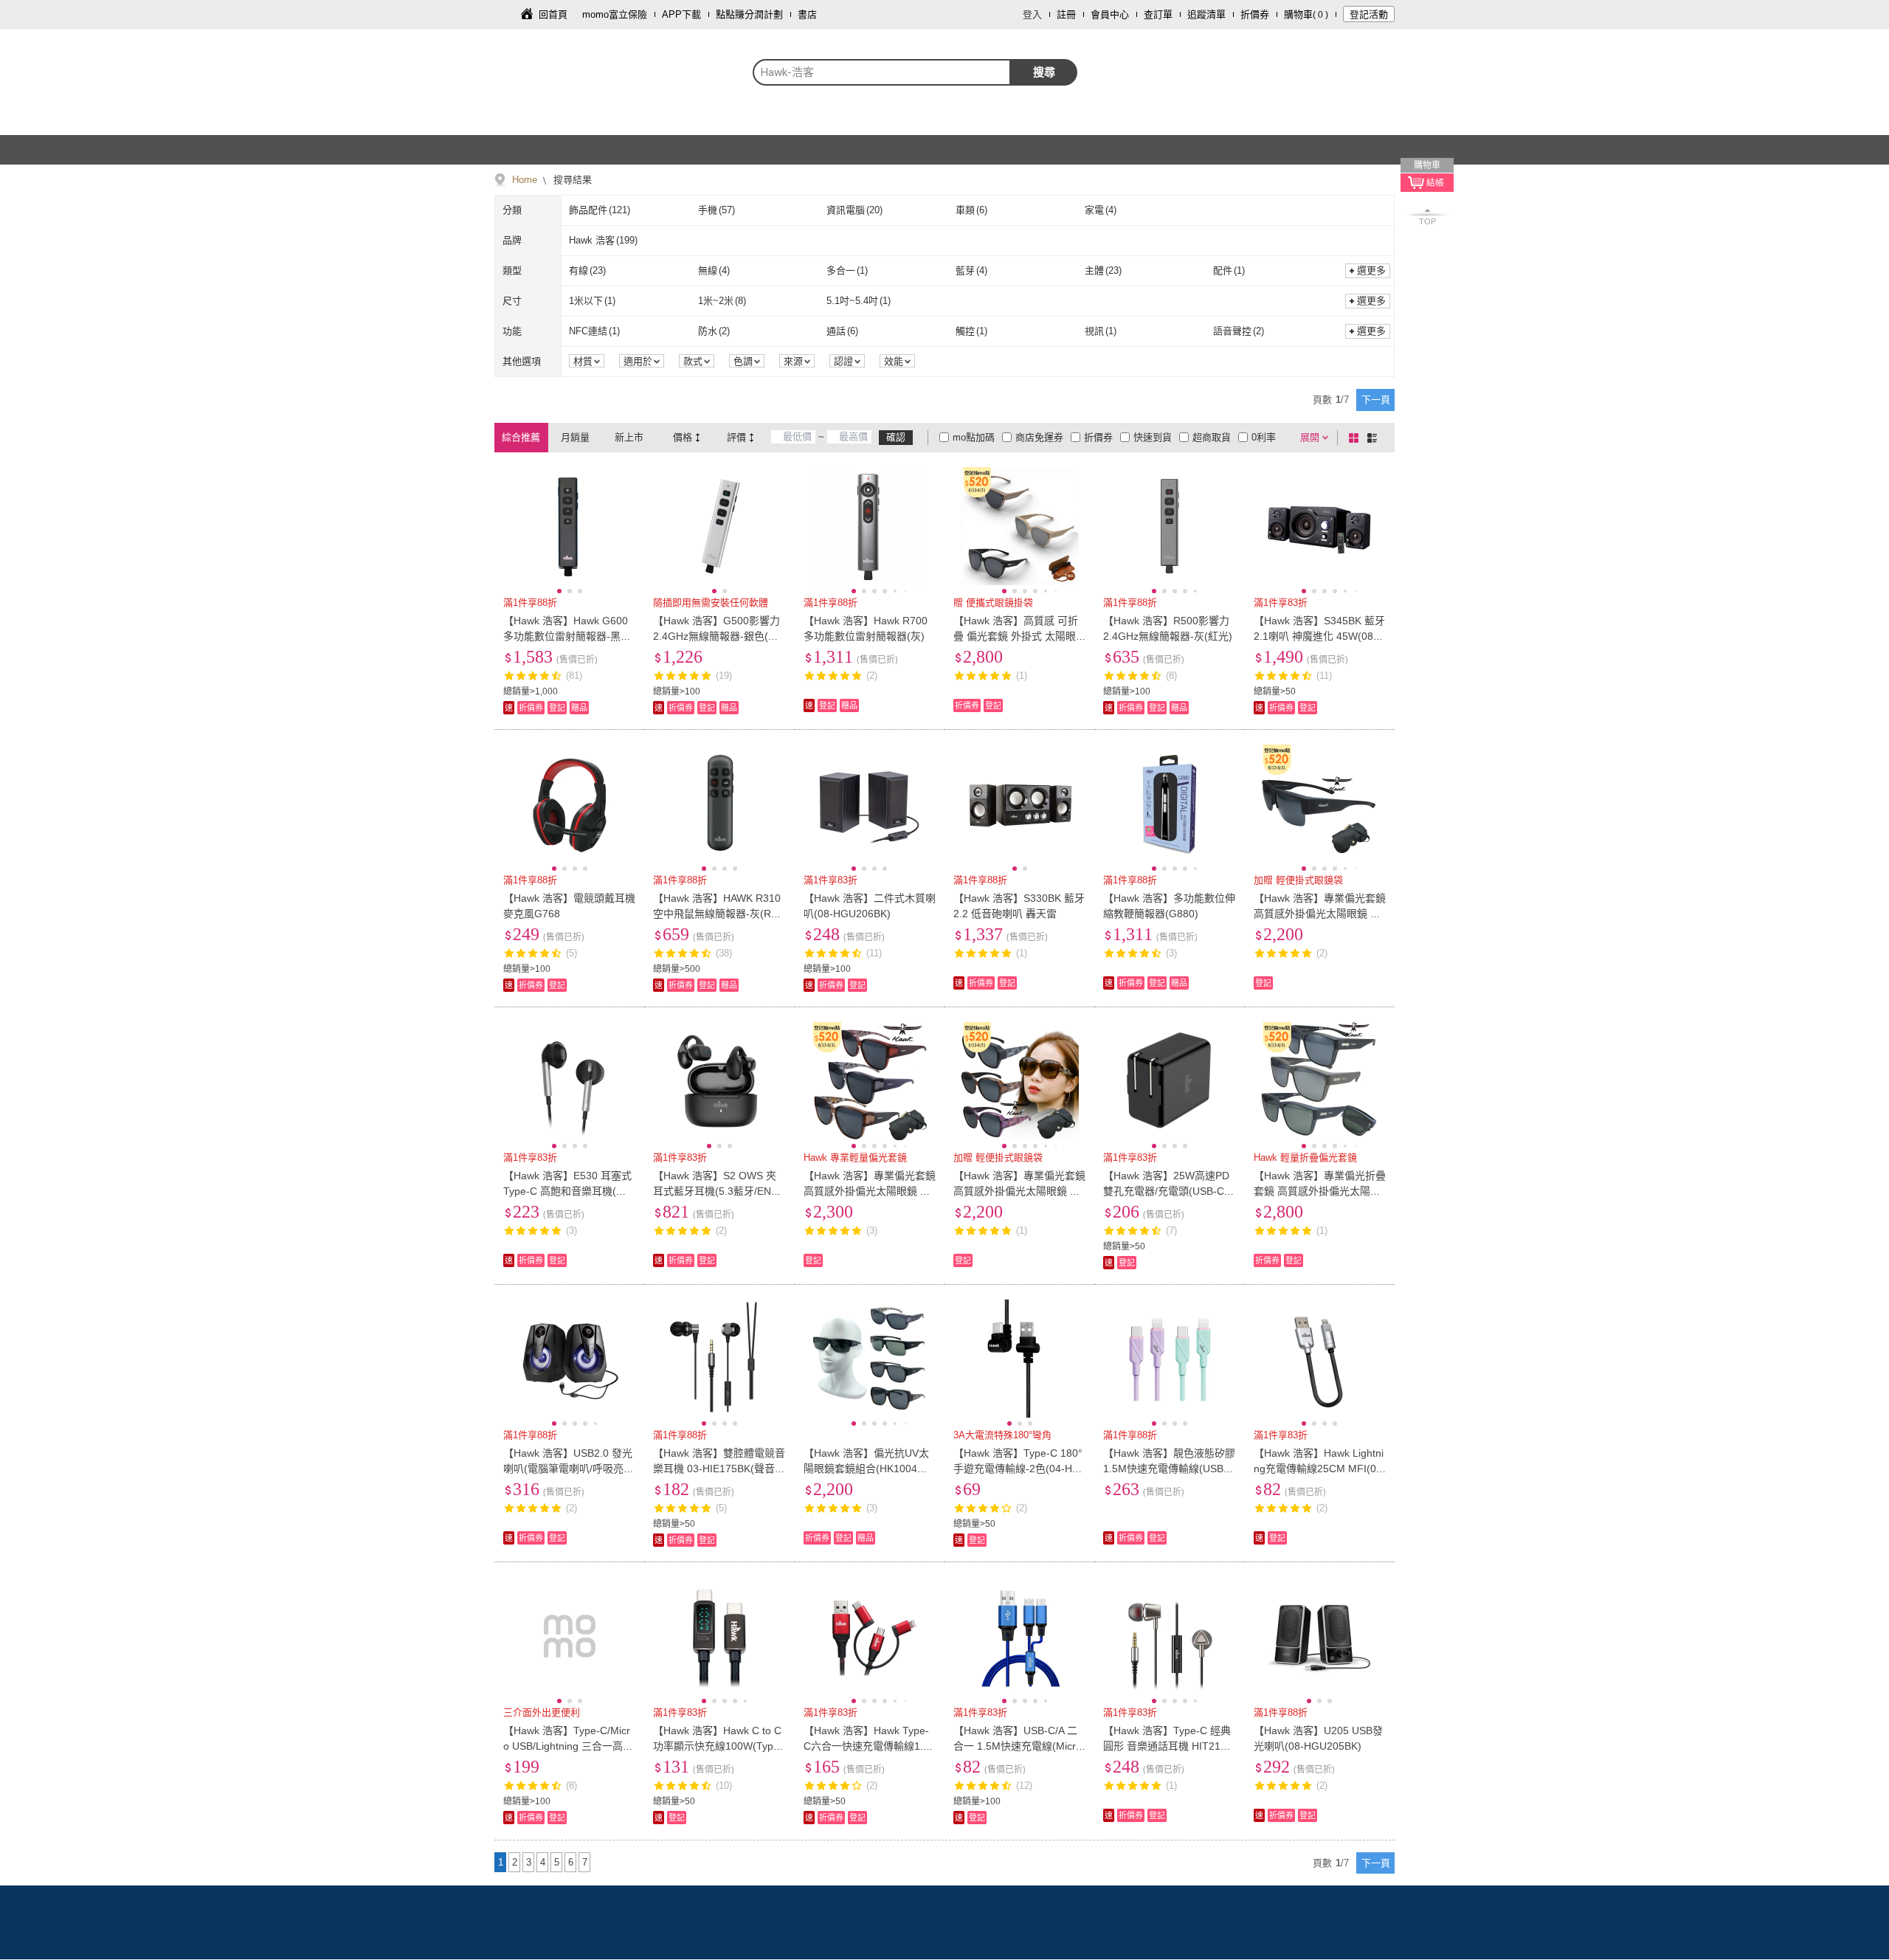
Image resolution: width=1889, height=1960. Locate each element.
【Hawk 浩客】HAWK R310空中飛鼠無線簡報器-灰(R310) (718, 914)
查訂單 (1158, 14)
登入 (1032, 14)
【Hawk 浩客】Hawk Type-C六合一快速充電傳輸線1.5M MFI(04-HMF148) (866, 1746)
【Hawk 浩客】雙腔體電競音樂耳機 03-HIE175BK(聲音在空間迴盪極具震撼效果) (719, 1469)
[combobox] (882, 72)
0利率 (1264, 437)
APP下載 (681, 14)
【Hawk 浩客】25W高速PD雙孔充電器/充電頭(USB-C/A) (1166, 1191)
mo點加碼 (974, 437)
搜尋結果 (571, 180)
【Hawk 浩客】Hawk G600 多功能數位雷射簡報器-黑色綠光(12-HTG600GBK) (567, 636)
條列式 (1375, 438)
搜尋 (1044, 72)
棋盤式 (1356, 438)
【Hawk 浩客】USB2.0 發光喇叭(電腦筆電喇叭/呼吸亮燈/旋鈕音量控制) (568, 1469)
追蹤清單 (1206, 14)
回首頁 (553, 14)
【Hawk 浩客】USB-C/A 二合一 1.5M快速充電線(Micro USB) (1018, 1746)
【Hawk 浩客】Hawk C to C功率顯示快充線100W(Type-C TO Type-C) (718, 1746)
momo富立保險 (615, 14)
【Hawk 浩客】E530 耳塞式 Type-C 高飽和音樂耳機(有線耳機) (567, 1191)
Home (525, 180)
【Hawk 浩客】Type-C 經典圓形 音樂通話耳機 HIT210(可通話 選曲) (1167, 1746)
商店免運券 (1039, 437)
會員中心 (1110, 14)
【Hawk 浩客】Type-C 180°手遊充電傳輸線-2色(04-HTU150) (1018, 1469)
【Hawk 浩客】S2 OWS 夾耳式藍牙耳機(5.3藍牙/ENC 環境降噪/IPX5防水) (716, 1191)
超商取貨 (1212, 437)
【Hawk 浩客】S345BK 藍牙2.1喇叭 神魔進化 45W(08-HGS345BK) (1319, 636)
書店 (807, 14)
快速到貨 (1153, 437)
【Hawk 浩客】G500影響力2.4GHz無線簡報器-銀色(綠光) (716, 636)
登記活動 (1369, 14)
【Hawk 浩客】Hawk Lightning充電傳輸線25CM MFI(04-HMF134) (1320, 1469)
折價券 (1255, 14)
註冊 (1066, 14)
